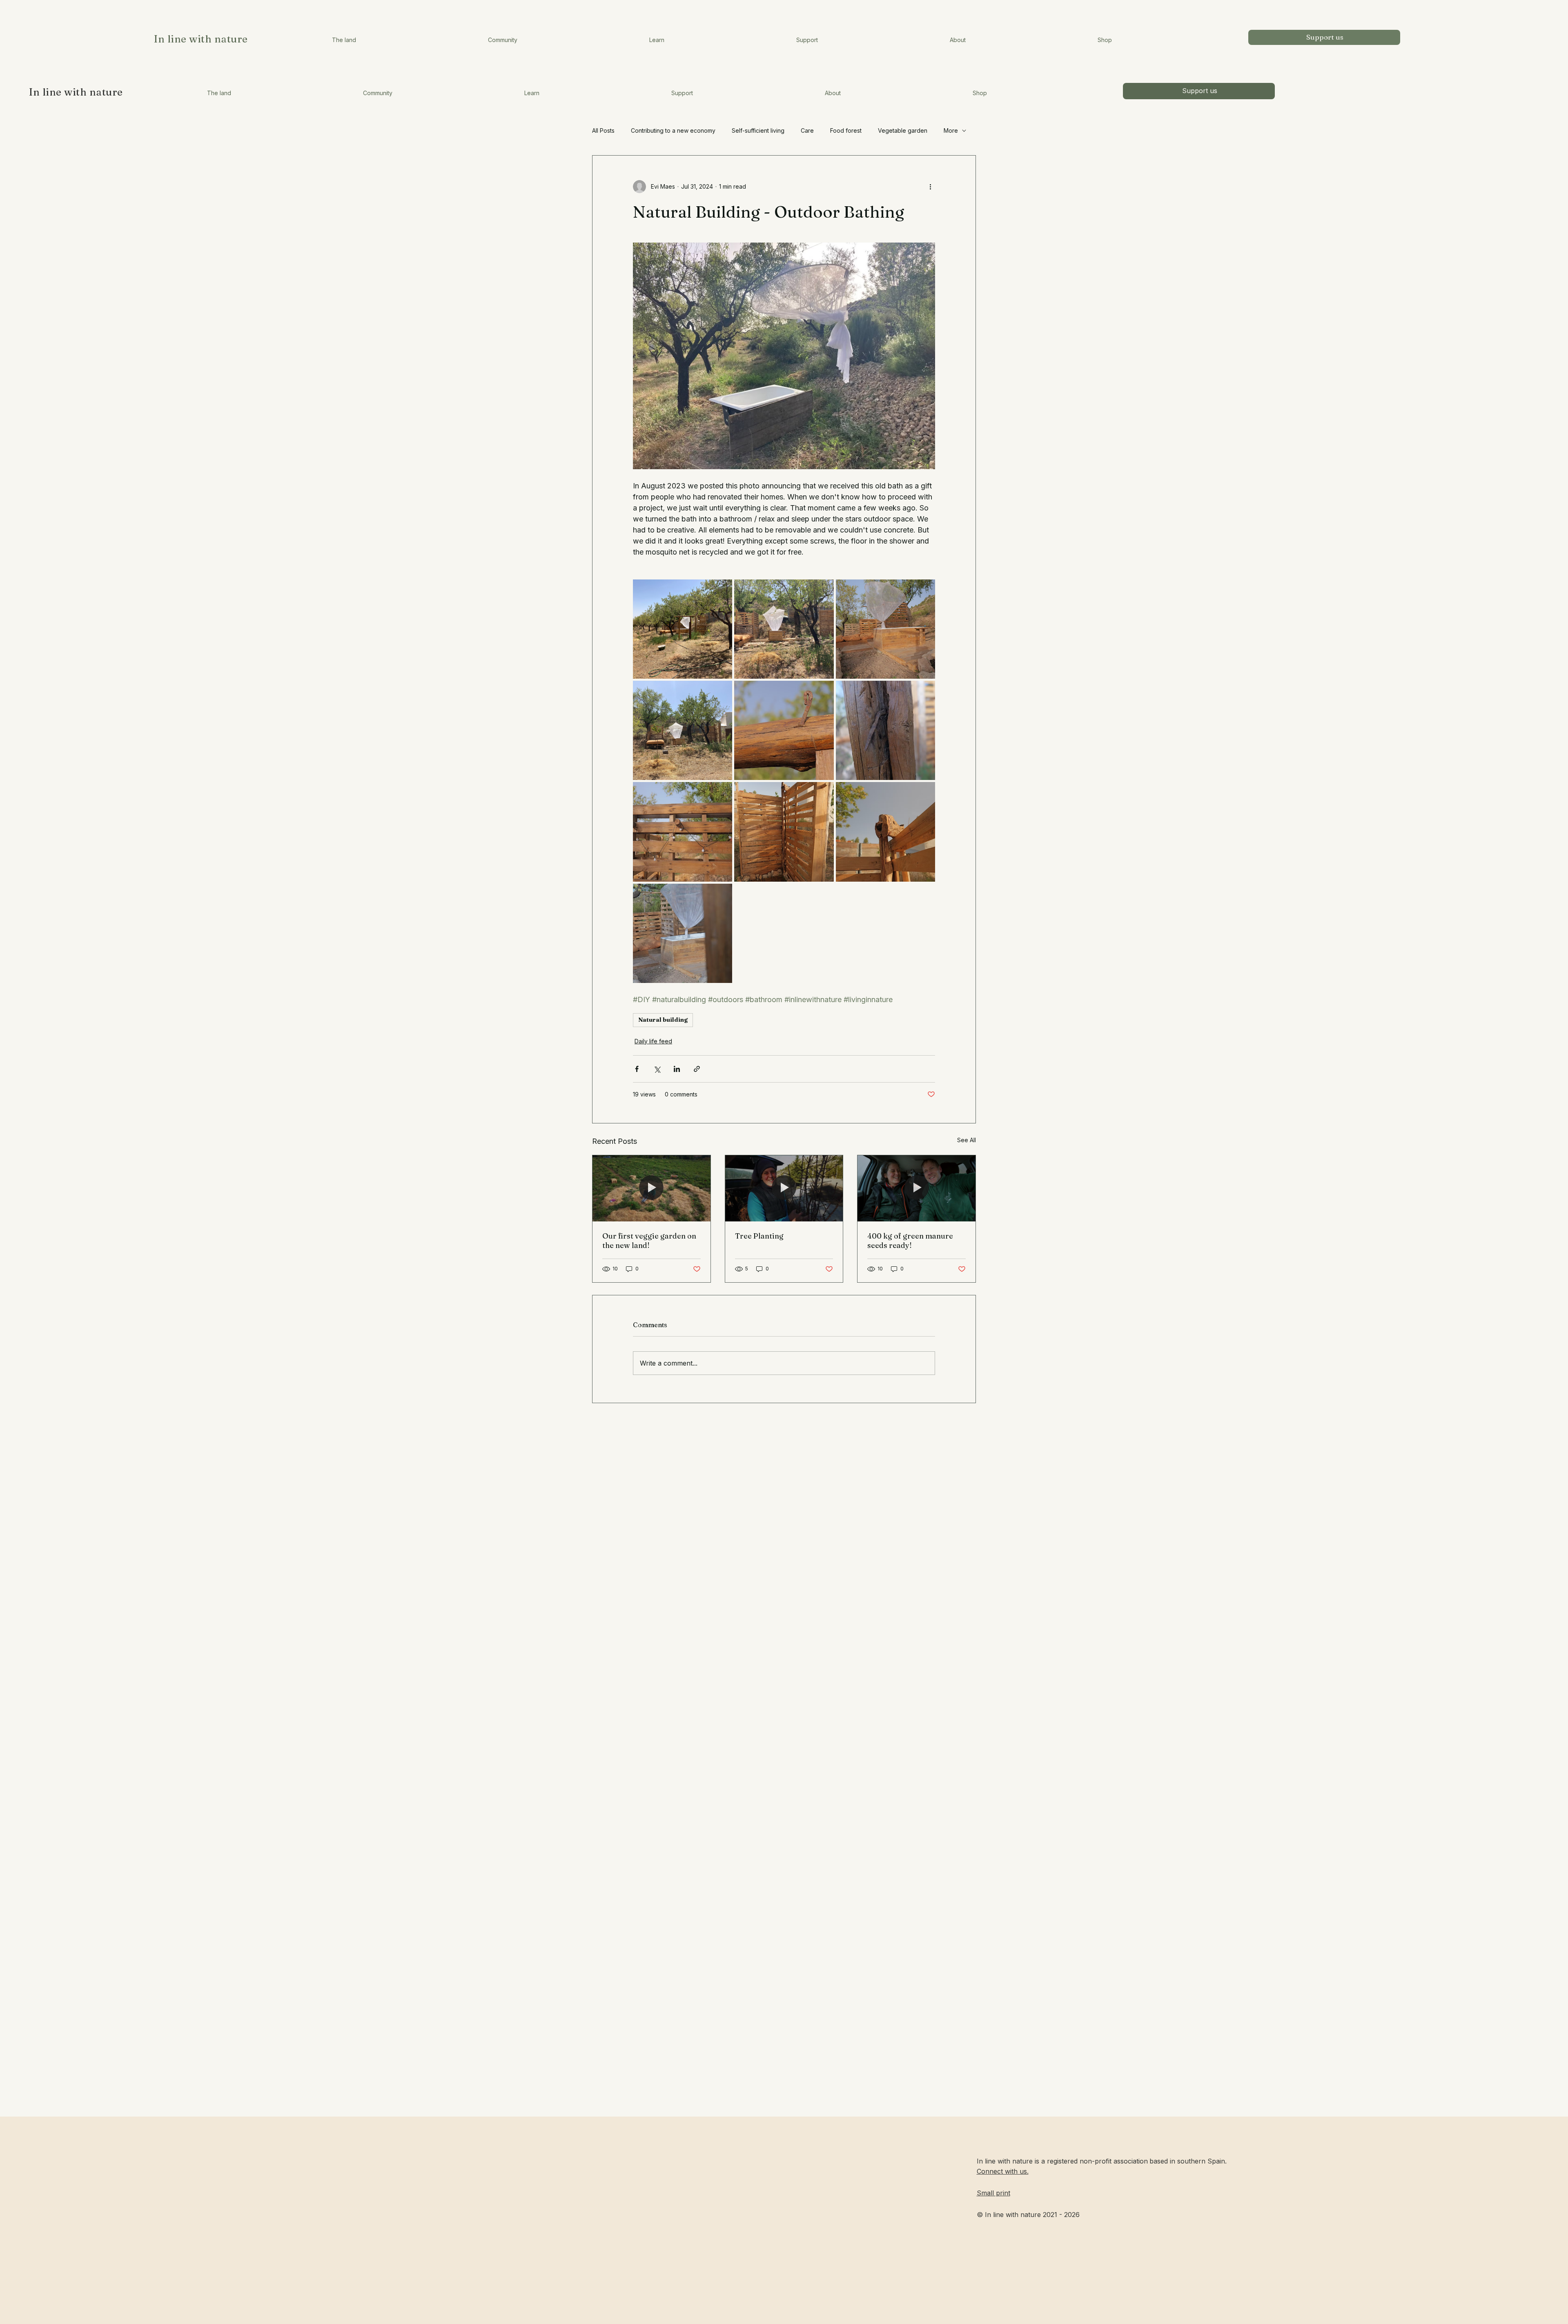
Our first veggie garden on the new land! (649, 1241)
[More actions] (930, 187)
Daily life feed (653, 1041)
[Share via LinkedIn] (677, 1069)
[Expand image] (683, 629)
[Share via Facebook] (637, 1069)
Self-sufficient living (758, 130)
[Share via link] (697, 1069)
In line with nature (76, 92)
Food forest (846, 130)
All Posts (603, 130)
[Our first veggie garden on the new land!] (651, 1188)
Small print (993, 2193)
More (951, 130)
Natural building (663, 1020)
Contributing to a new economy (673, 130)
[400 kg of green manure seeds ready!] (917, 1188)
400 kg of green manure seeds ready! (910, 1241)
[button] (219, 93)
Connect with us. (1003, 2171)
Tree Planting (759, 1236)
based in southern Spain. (1188, 2161)
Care (807, 130)
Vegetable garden (903, 130)
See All (967, 1140)
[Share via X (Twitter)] (657, 1069)
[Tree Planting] (784, 1188)
